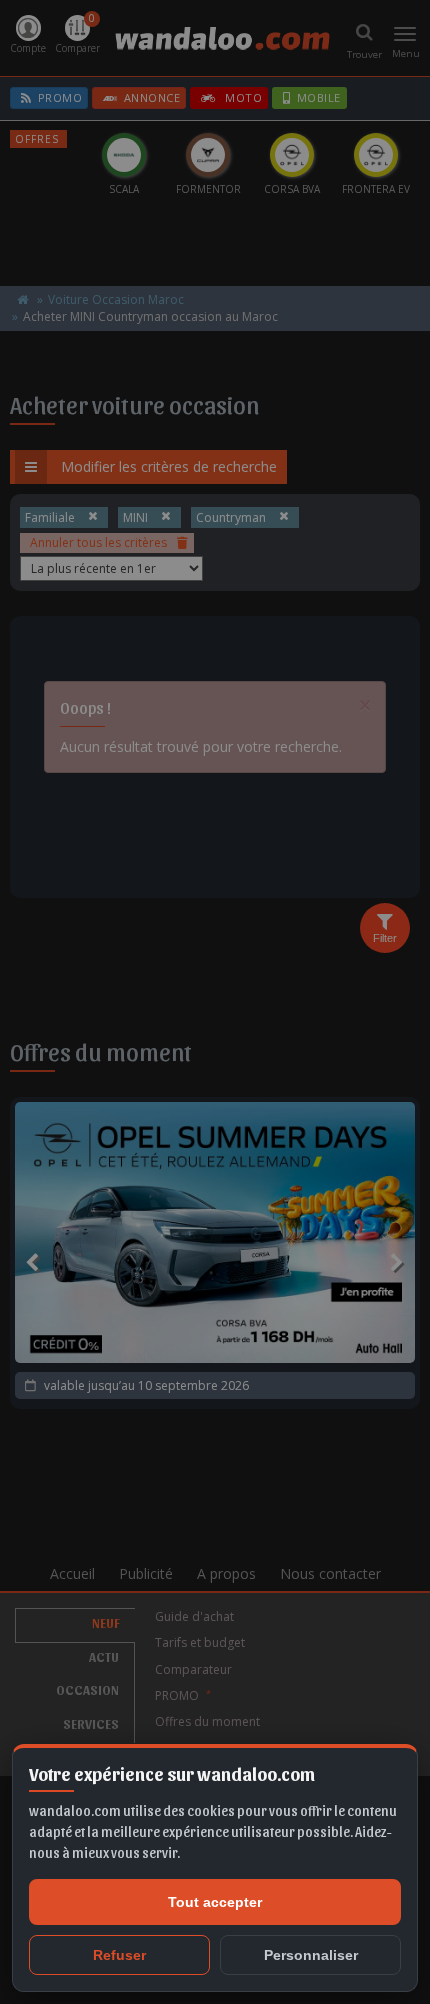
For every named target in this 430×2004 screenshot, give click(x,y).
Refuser (119, 1955)
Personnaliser (311, 1955)
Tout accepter (215, 1902)
